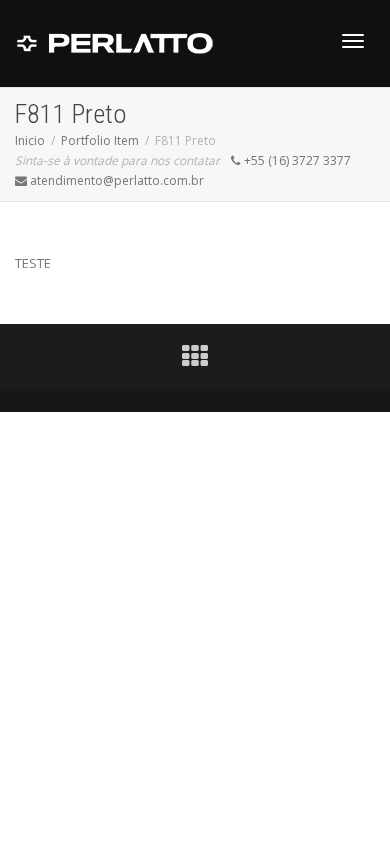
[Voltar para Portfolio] (195, 361)
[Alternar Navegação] (353, 41)
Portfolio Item (100, 140)
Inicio (30, 140)
